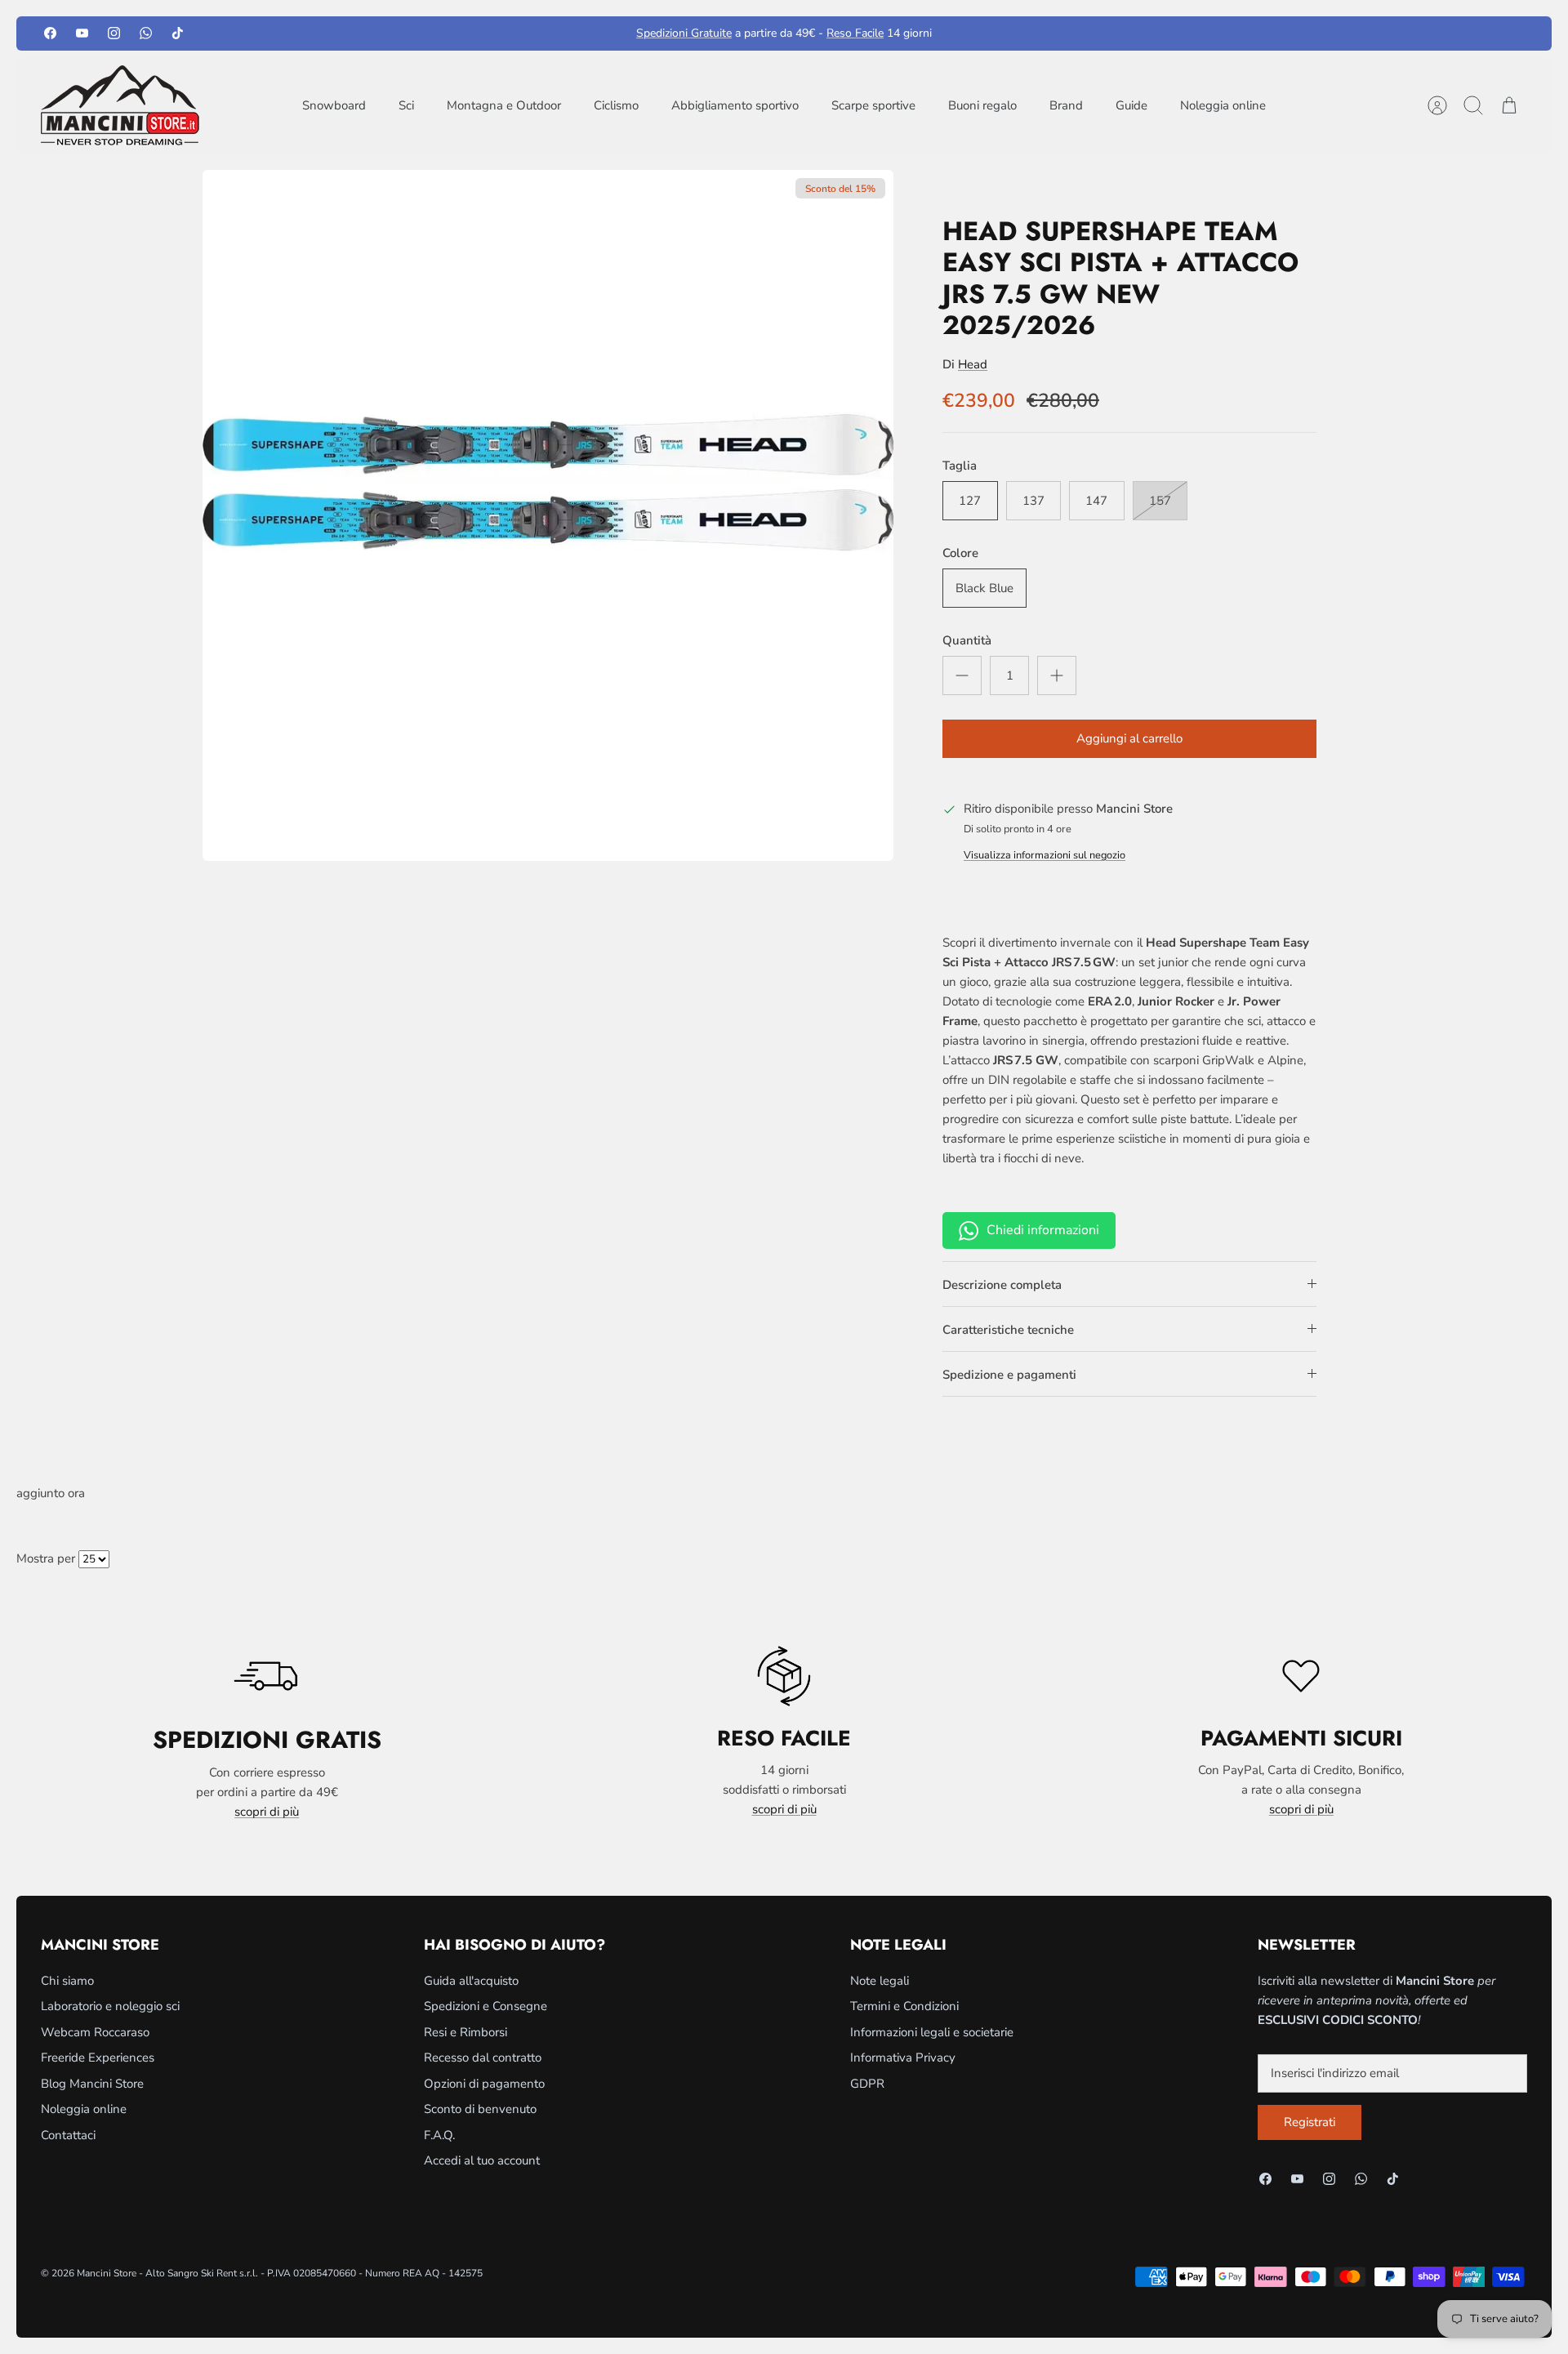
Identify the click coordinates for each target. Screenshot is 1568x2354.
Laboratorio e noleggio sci (110, 2006)
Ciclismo (616, 105)
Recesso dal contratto (483, 2058)
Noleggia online (1223, 105)
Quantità (967, 640)
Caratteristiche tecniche (1008, 1330)
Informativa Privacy (903, 2058)
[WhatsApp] (146, 33)
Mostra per (46, 1558)
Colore (960, 553)
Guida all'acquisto (471, 1981)
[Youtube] (82, 33)
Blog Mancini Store (92, 2084)
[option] (548, 515)
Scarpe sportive (873, 105)
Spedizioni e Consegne (486, 2006)
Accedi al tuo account (482, 2160)
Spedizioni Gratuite (684, 33)
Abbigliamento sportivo (735, 105)
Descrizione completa (1002, 1285)
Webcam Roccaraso (95, 2032)
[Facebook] (50, 33)
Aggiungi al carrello (1129, 738)
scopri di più (267, 1812)
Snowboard (334, 105)
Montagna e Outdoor (504, 105)
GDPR (867, 2084)
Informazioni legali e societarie (932, 2032)
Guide (1131, 105)
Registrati (1310, 2122)
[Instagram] (114, 33)
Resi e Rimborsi (465, 2032)
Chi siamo (67, 1981)
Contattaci (68, 2135)
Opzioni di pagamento (484, 2084)
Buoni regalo (982, 105)
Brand (1066, 105)
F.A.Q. (439, 2135)
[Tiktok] (178, 33)
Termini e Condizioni (904, 2006)
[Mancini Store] (122, 105)
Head (973, 364)
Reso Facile (855, 33)
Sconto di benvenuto (480, 2109)
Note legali (880, 1981)
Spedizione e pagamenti (1009, 1375)
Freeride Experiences (98, 2058)
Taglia (960, 466)
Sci (406, 105)
